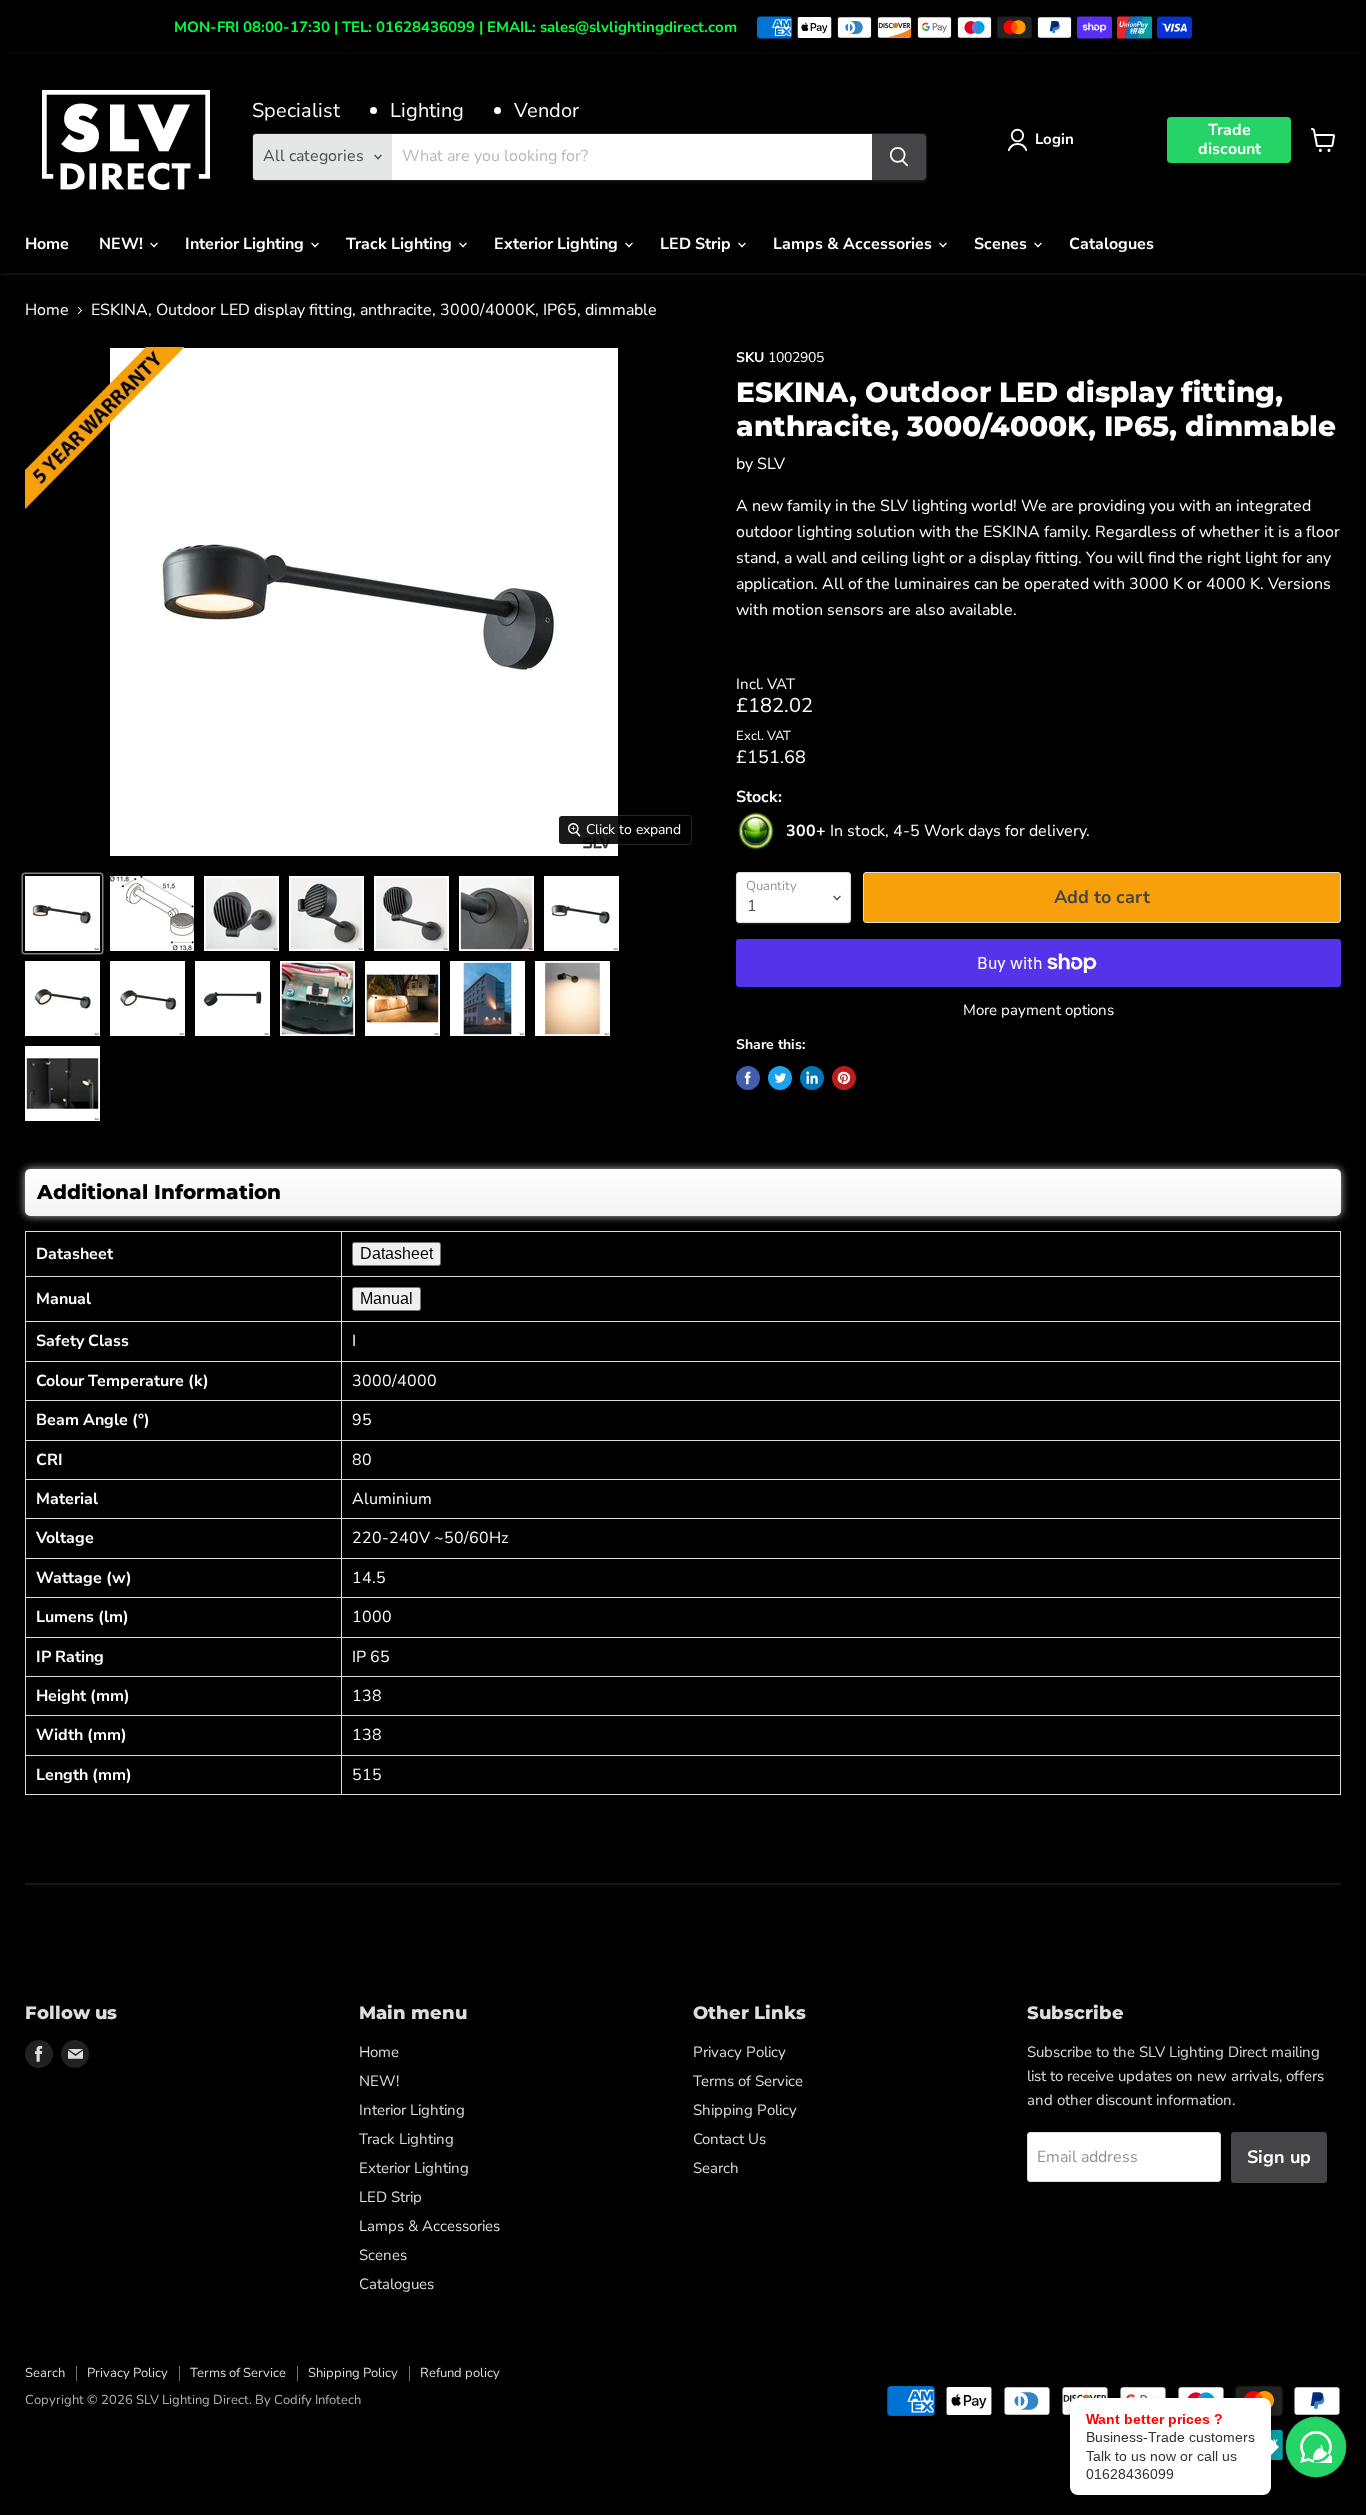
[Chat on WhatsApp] (1316, 2447)
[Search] (899, 157)
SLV (771, 464)
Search (716, 2168)
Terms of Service (748, 2081)
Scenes (1002, 244)
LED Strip (697, 244)
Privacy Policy (739, 2052)
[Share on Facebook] (748, 1078)
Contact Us (729, 2139)
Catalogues (1111, 244)
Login (1054, 139)
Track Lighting (401, 244)
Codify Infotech (317, 2400)
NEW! (123, 244)
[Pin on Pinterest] (844, 1078)
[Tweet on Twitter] (780, 1078)
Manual (386, 1298)
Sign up (1279, 2157)
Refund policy (460, 2373)
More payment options (1038, 1010)
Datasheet (396, 1253)
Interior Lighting (246, 244)
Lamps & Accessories (854, 244)
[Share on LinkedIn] (812, 1078)
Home (47, 244)
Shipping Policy (745, 2110)
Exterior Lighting (558, 244)
